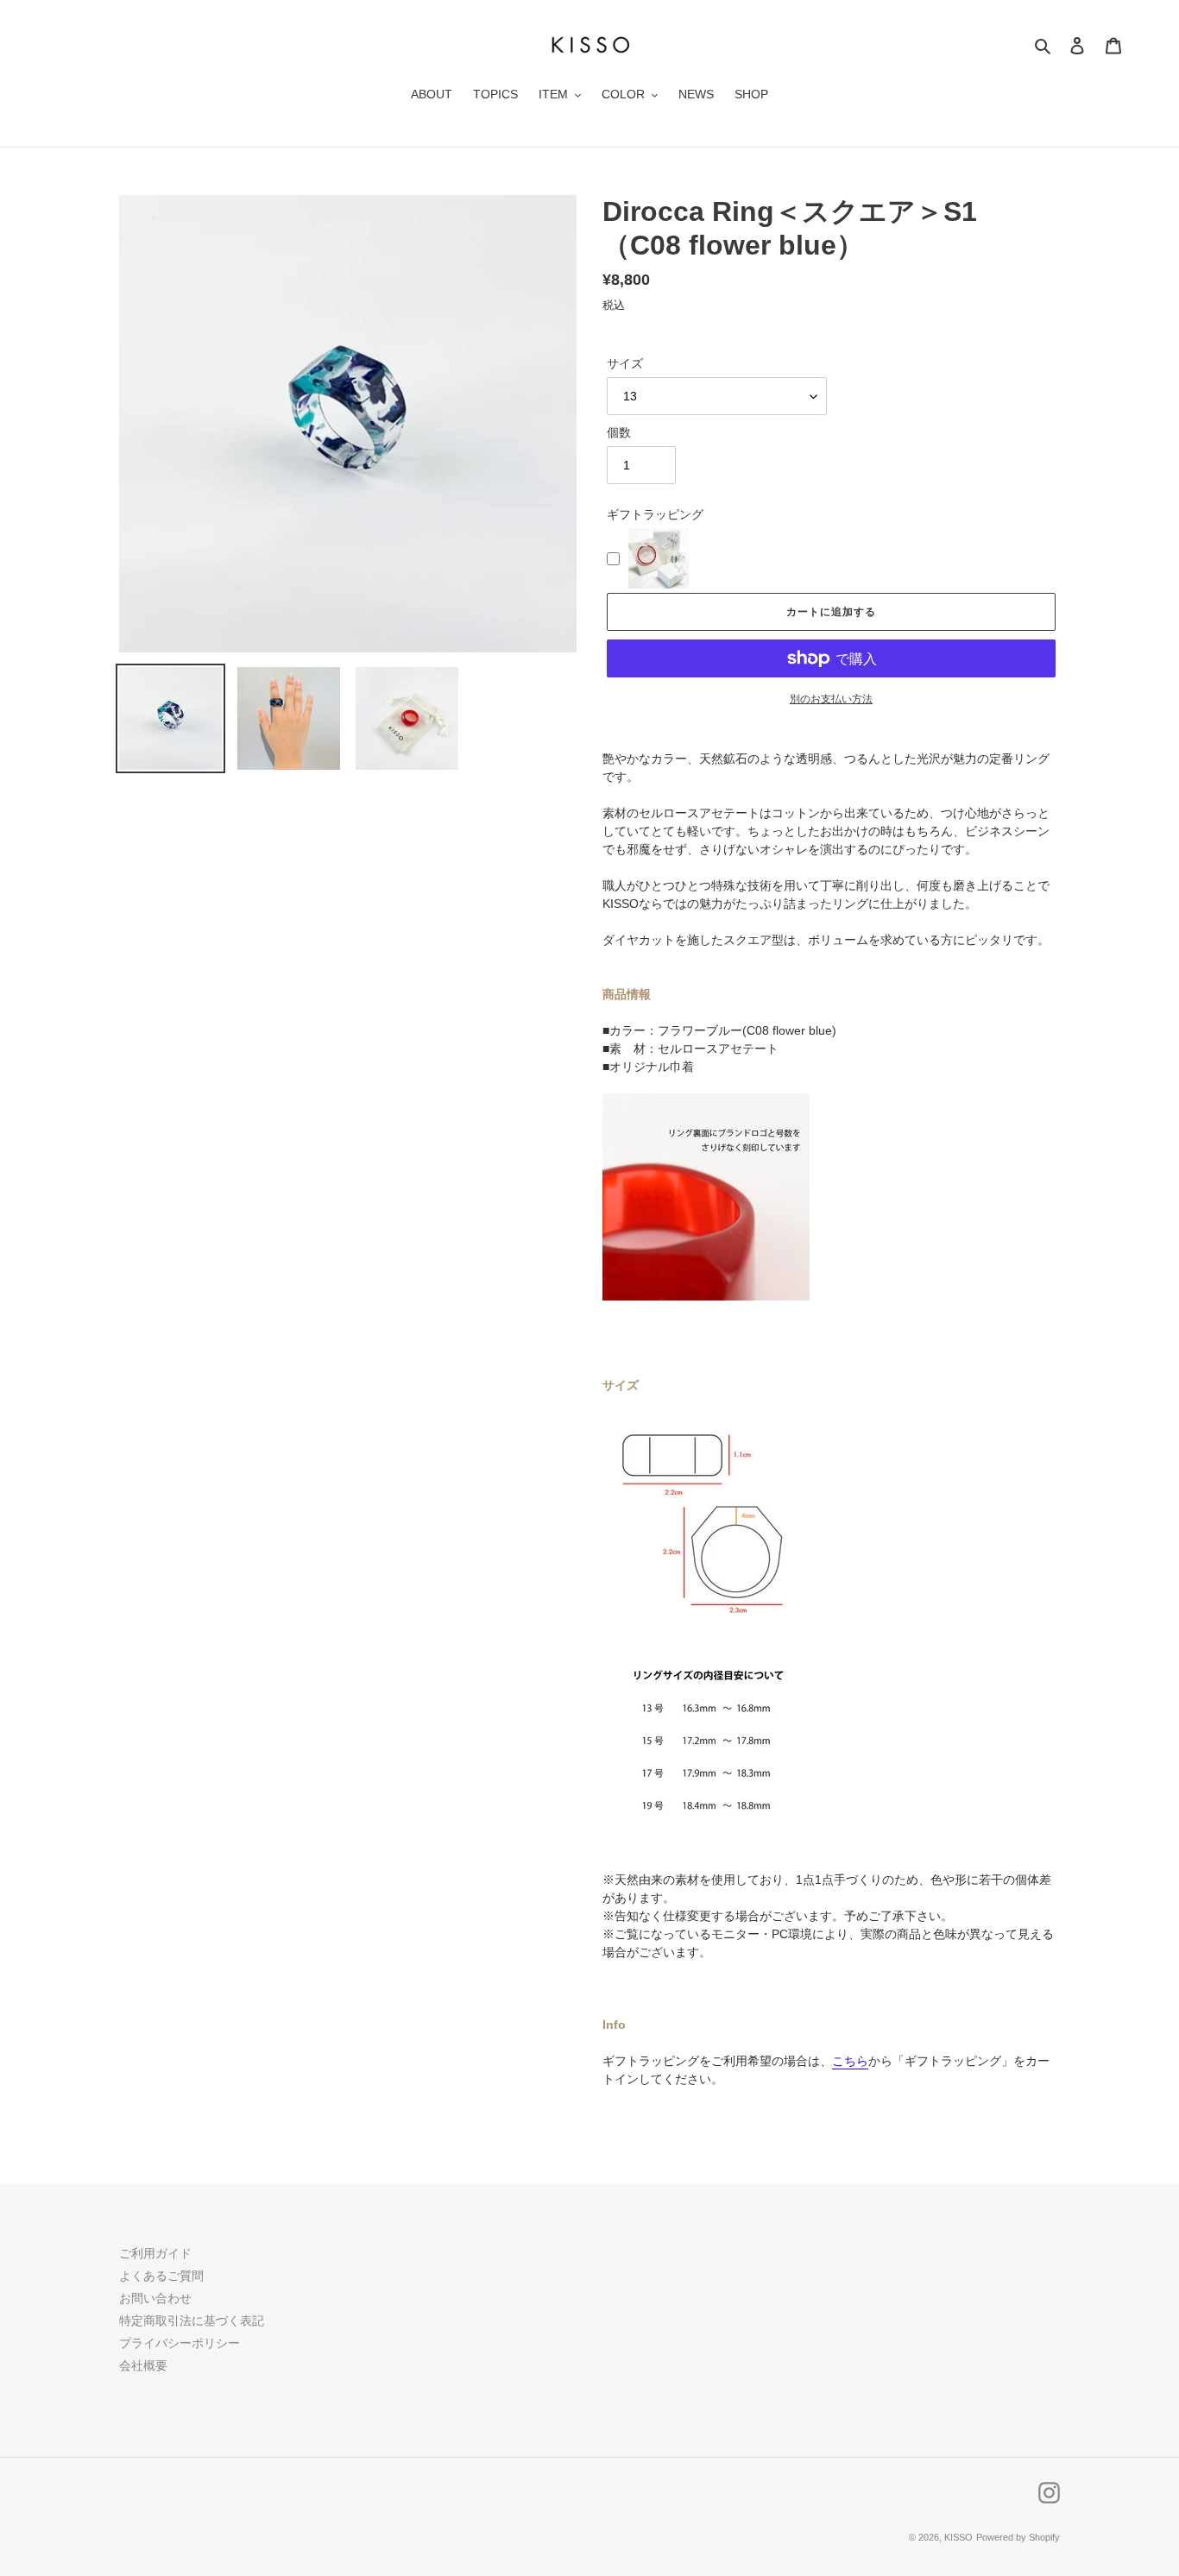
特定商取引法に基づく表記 (192, 2321)
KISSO (958, 2537)
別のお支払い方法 (831, 699)
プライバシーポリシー (180, 2343)
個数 (619, 432)
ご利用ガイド (155, 2253)
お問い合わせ (155, 2298)
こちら (850, 2061)
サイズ (625, 363)
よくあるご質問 (161, 2276)
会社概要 (143, 2365)
